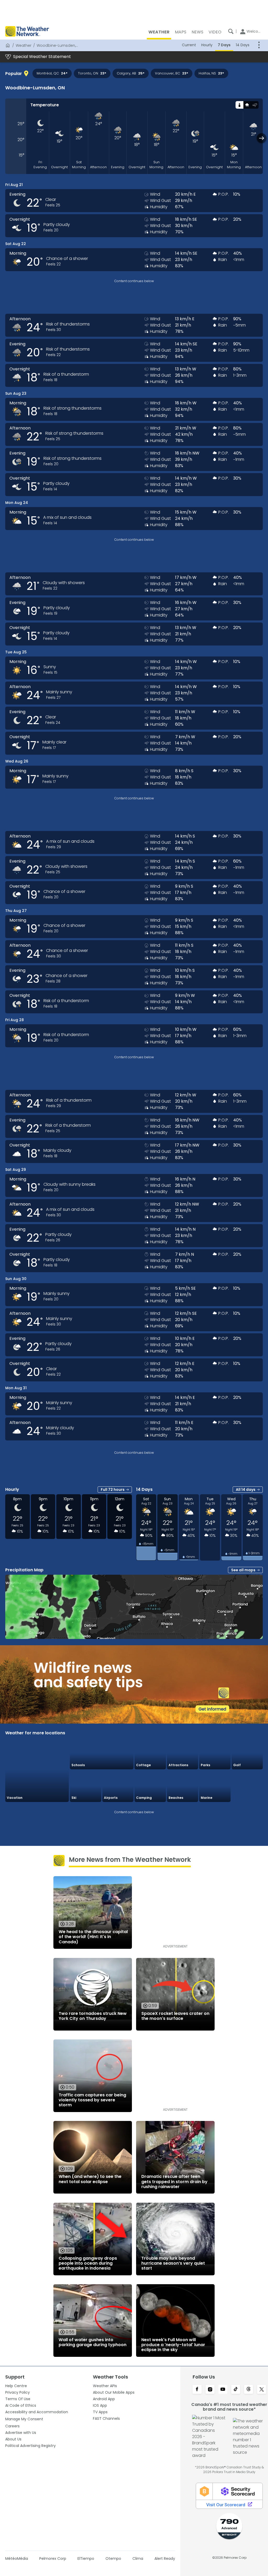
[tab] (239, 105)
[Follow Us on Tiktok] (236, 2390)
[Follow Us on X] (262, 2390)
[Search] (231, 31)
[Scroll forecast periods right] (262, 138)
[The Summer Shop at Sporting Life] (247, 1786)
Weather (24, 45)
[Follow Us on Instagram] (210, 2390)
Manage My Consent (24, 2419)
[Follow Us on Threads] (249, 2390)
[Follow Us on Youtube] (223, 2390)
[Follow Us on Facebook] (197, 2390)
